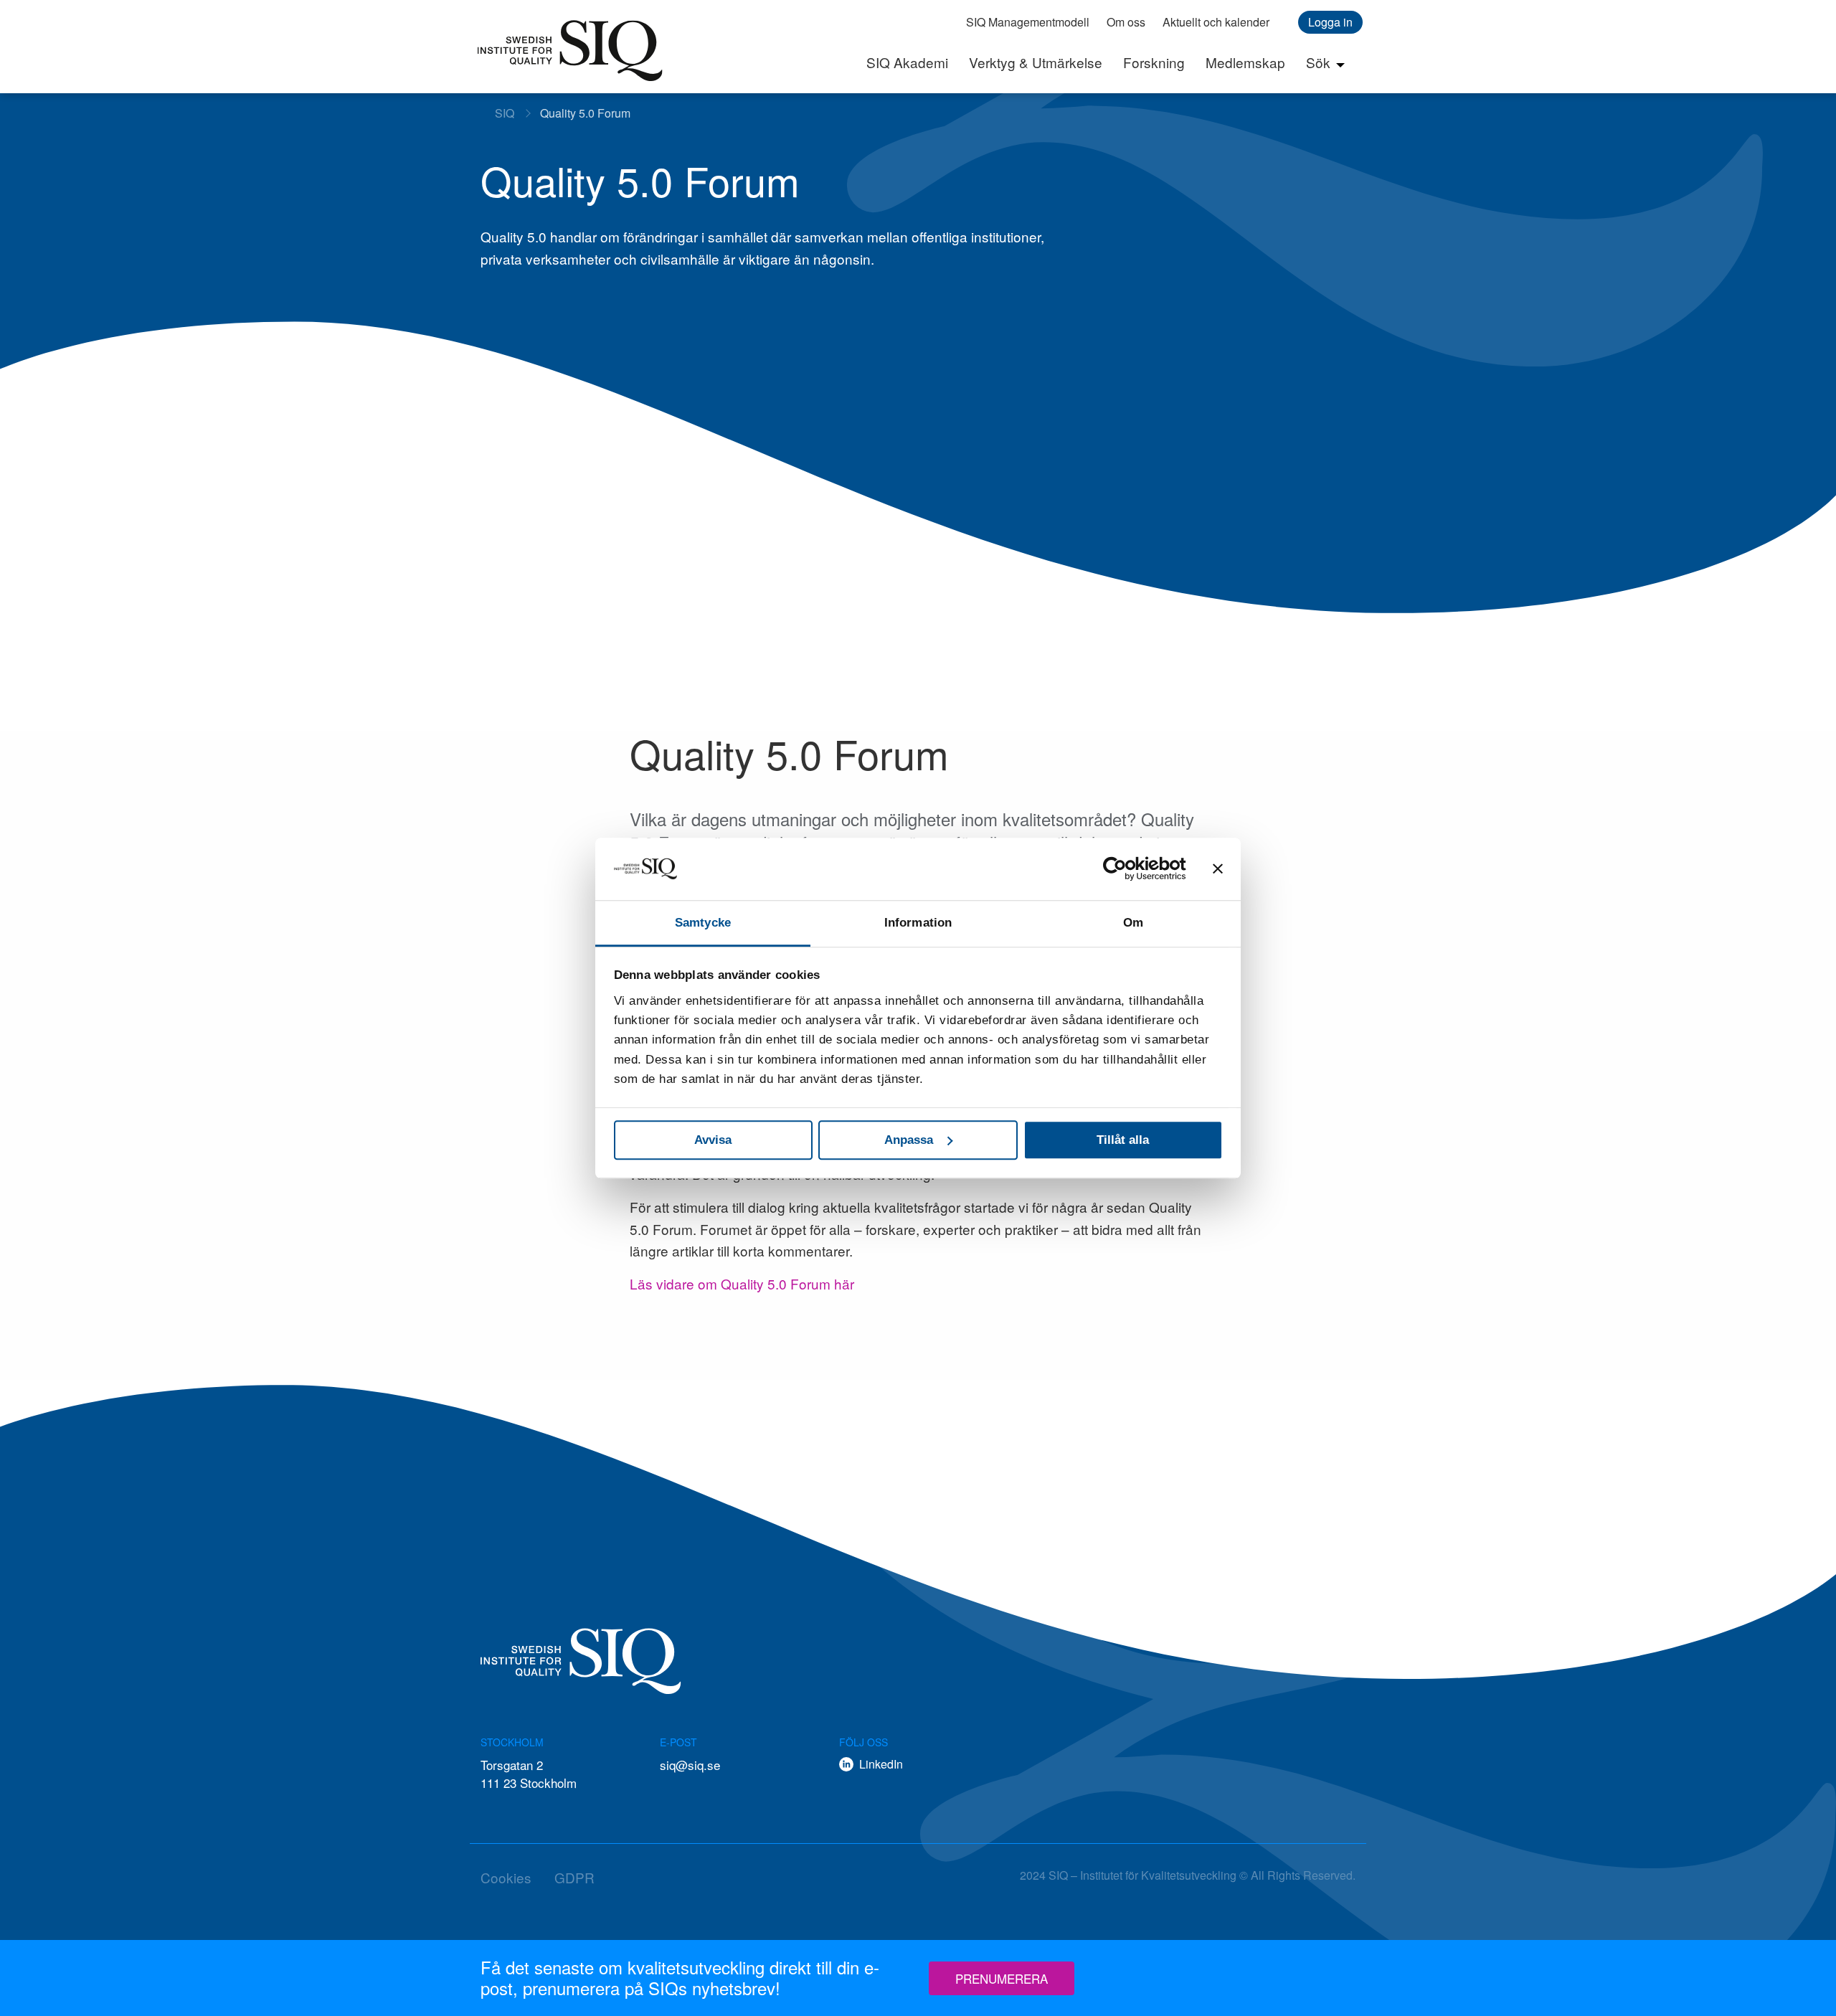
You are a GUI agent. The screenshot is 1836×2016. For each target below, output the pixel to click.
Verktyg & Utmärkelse (1036, 62)
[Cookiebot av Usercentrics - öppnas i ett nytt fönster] (1123, 869)
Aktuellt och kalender (1216, 22)
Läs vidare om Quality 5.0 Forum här (742, 1283)
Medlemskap (1245, 62)
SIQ (570, 50)
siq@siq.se (690, 1765)
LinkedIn (881, 1764)
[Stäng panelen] (1218, 869)
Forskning (1154, 62)
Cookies (506, 1877)
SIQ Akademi (907, 62)
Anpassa (909, 1140)
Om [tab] (1133, 923)
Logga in (1330, 22)
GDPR (574, 1877)
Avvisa (713, 1140)
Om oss (1126, 22)
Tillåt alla (1123, 1140)
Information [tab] (918, 923)
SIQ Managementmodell (1028, 22)
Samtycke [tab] (703, 923)
